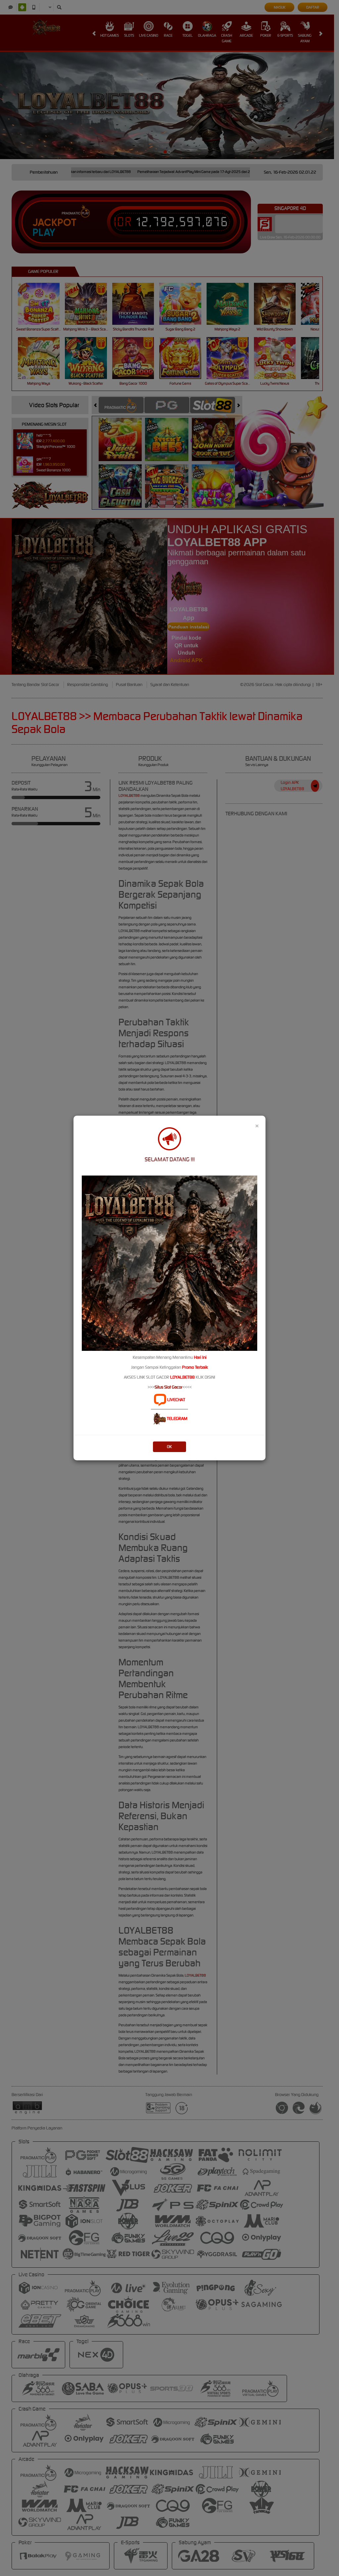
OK (169, 1447)
